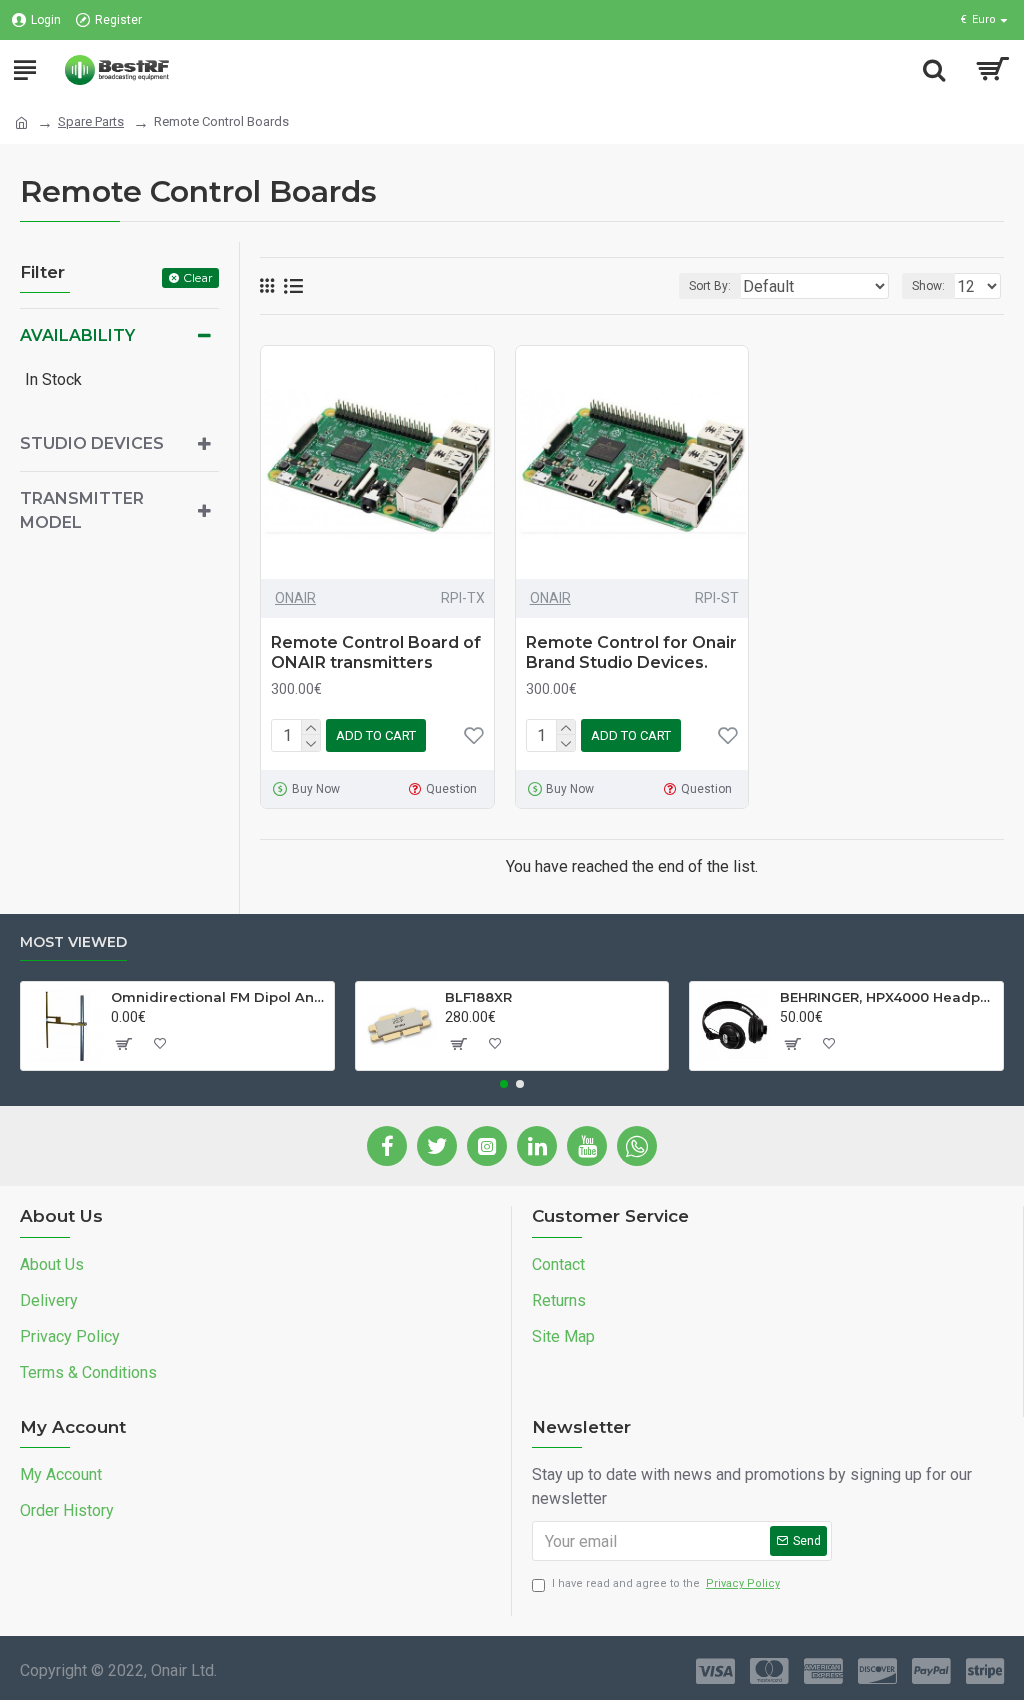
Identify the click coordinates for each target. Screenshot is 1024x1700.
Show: (928, 286)
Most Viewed (73, 942)
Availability (77, 335)
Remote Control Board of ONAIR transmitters (376, 653)
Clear (198, 277)
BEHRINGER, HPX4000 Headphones (888, 997)
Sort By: (710, 286)
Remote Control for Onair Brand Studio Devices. (631, 653)
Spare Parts (91, 121)
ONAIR (295, 598)
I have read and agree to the (666, 1583)
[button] (504, 1084)
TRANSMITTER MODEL (82, 510)
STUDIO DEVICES (92, 443)
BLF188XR (478, 997)
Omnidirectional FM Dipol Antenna (219, 997)
